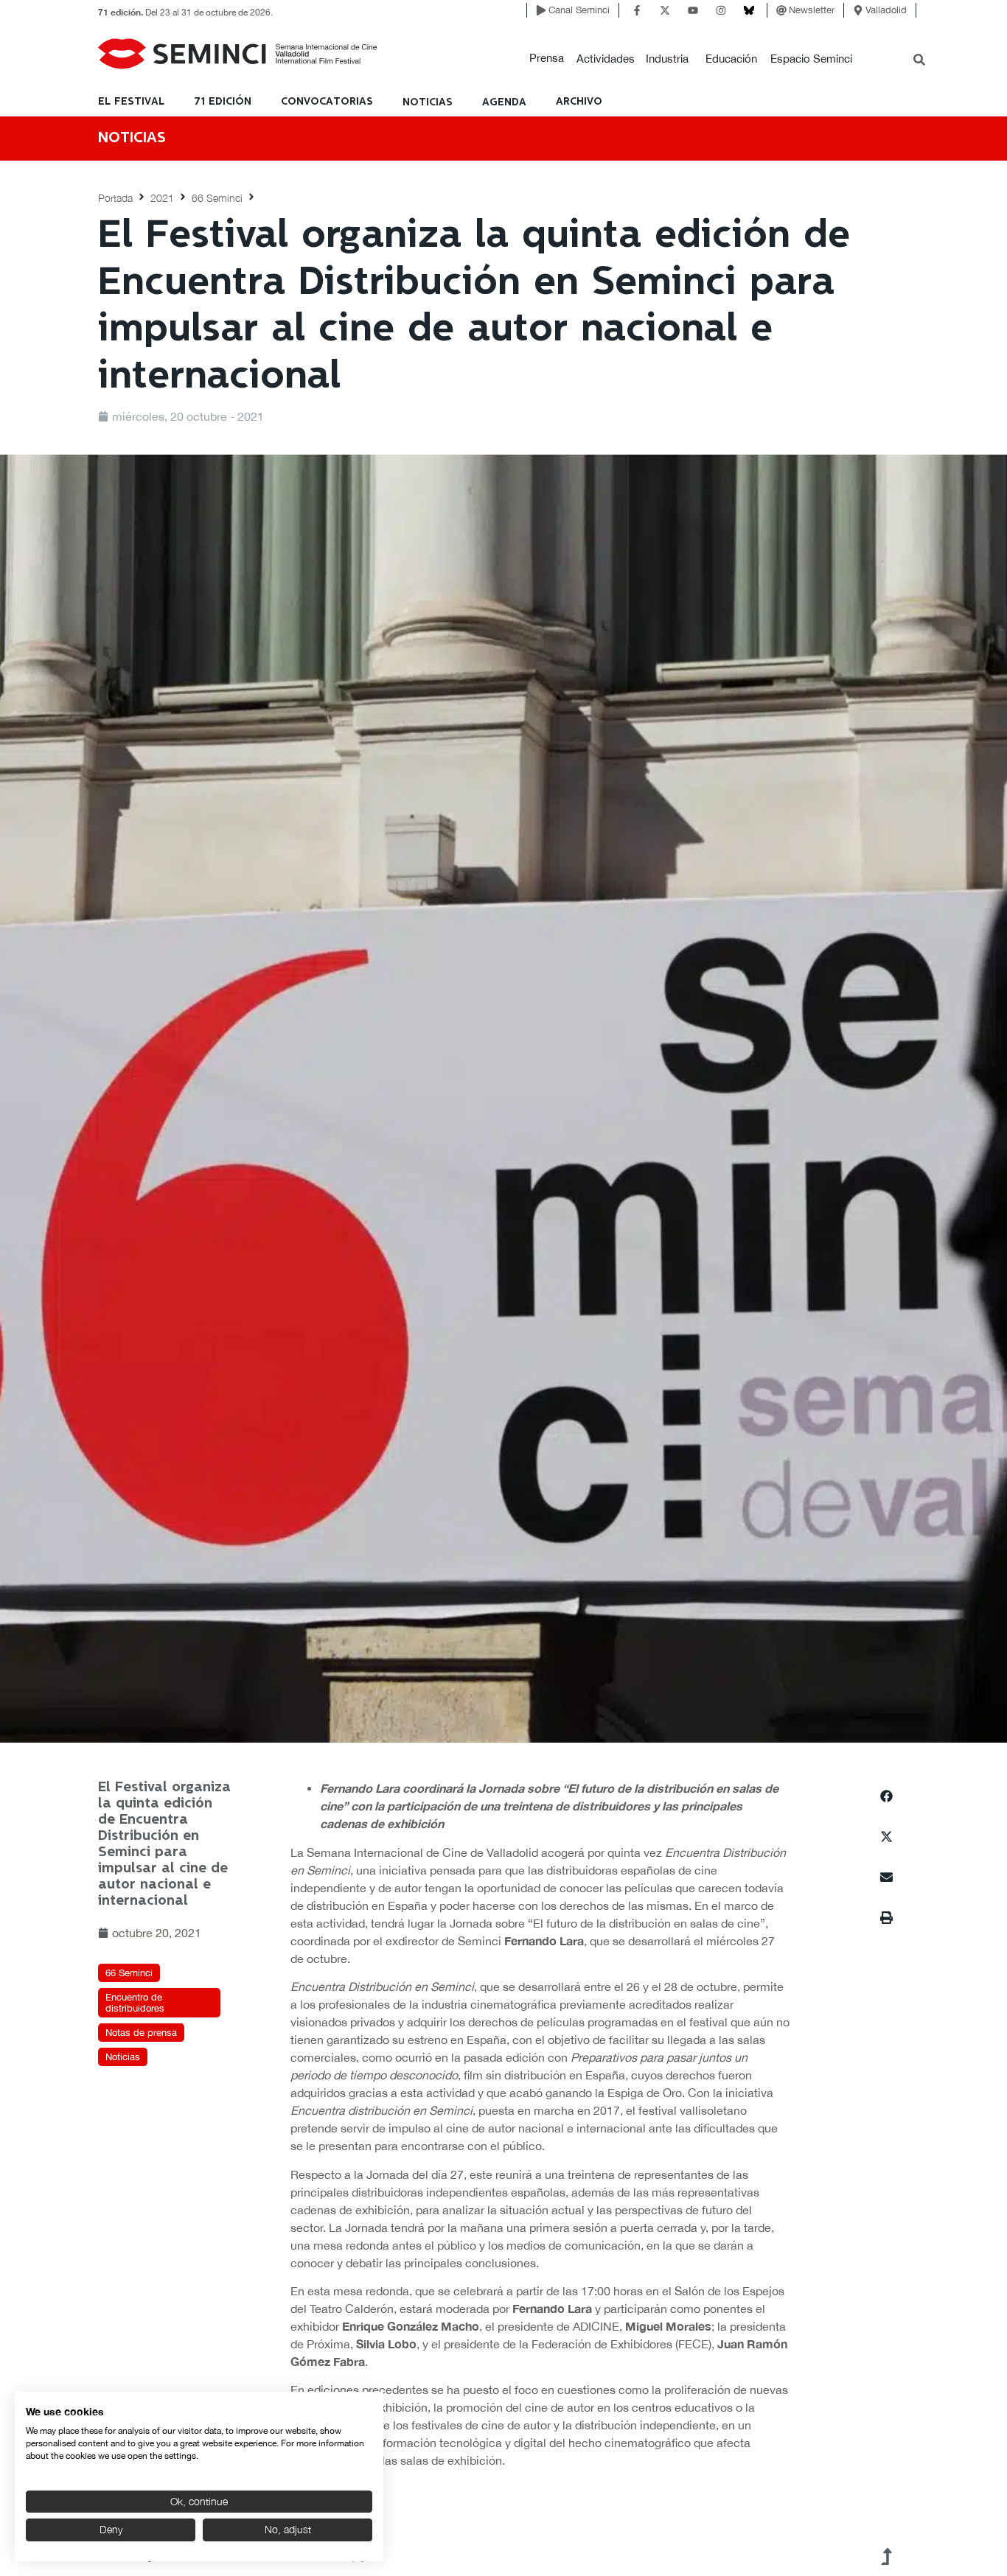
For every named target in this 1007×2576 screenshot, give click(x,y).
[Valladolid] (858, 10)
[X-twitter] (665, 10)
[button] (547, 59)
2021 (162, 198)
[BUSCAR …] (919, 61)
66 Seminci (217, 198)
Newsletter (812, 10)
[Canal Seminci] (541, 10)
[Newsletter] (781, 10)
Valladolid (886, 10)
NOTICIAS (428, 102)
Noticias (123, 2057)
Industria (667, 59)
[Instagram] (721, 10)
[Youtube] (693, 10)
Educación (731, 59)
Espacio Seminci (811, 59)
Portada (115, 198)
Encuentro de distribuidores (135, 2003)
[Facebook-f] (637, 10)
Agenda (504, 102)
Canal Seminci (579, 10)
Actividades (606, 59)
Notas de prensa (141, 2033)
